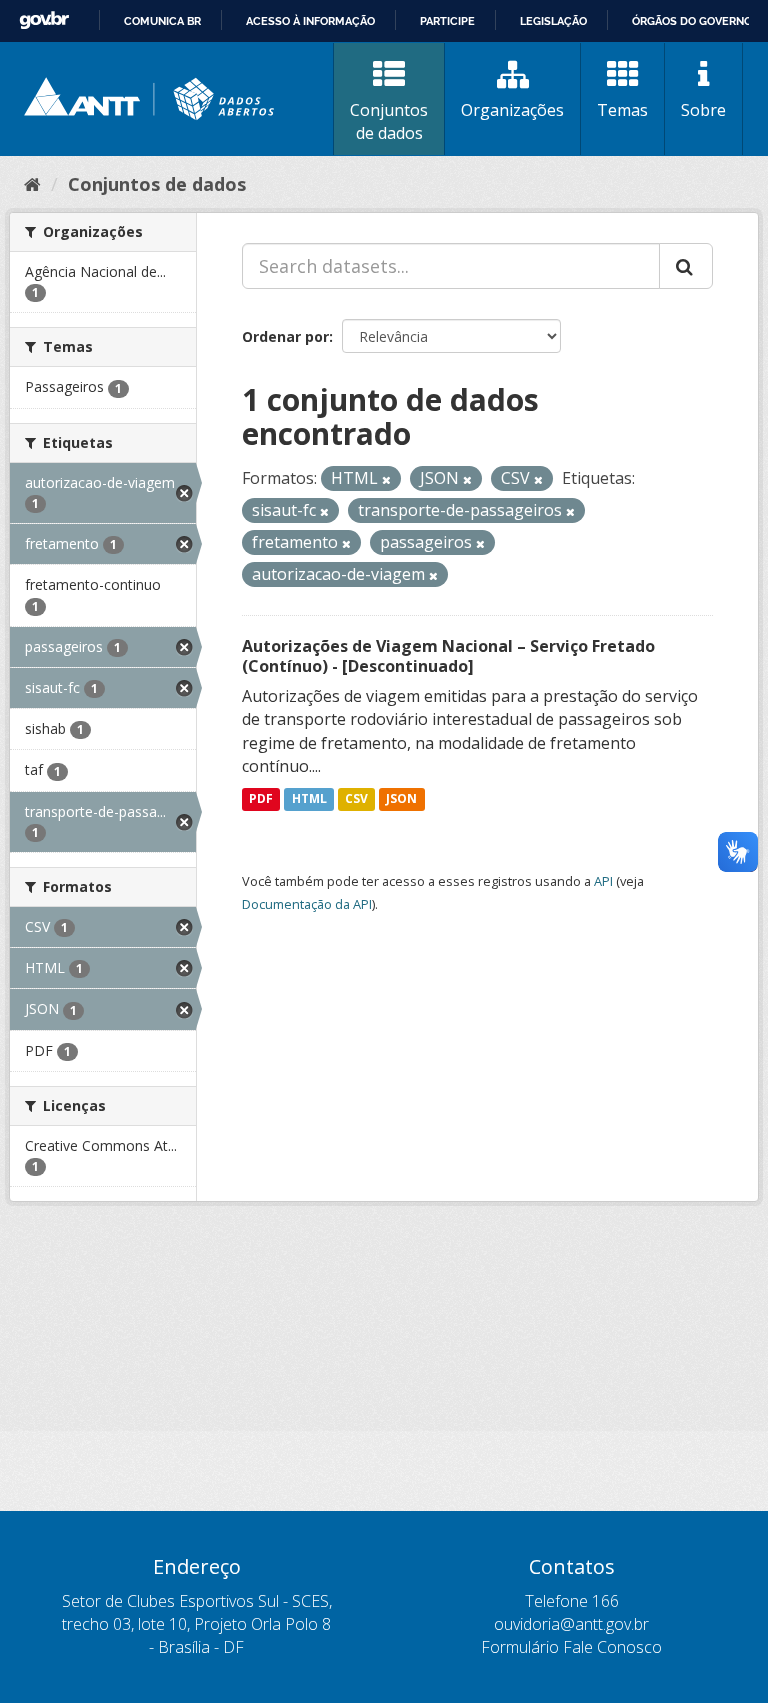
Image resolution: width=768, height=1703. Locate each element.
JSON (401, 798)
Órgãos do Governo (692, 21)
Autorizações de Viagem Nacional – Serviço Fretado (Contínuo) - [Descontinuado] (448, 656)
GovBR (44, 20)
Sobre (703, 110)
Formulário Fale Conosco (571, 1647)
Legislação (553, 21)
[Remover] (386, 479)
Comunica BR (162, 21)
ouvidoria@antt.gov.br (571, 1624)
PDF (261, 798)
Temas (622, 110)
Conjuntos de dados (389, 121)
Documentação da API (307, 904)
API (603, 881)
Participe (447, 21)
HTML (309, 798)
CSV (356, 798)
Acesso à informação (310, 21)
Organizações (512, 110)
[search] (686, 266)
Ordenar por (285, 336)
